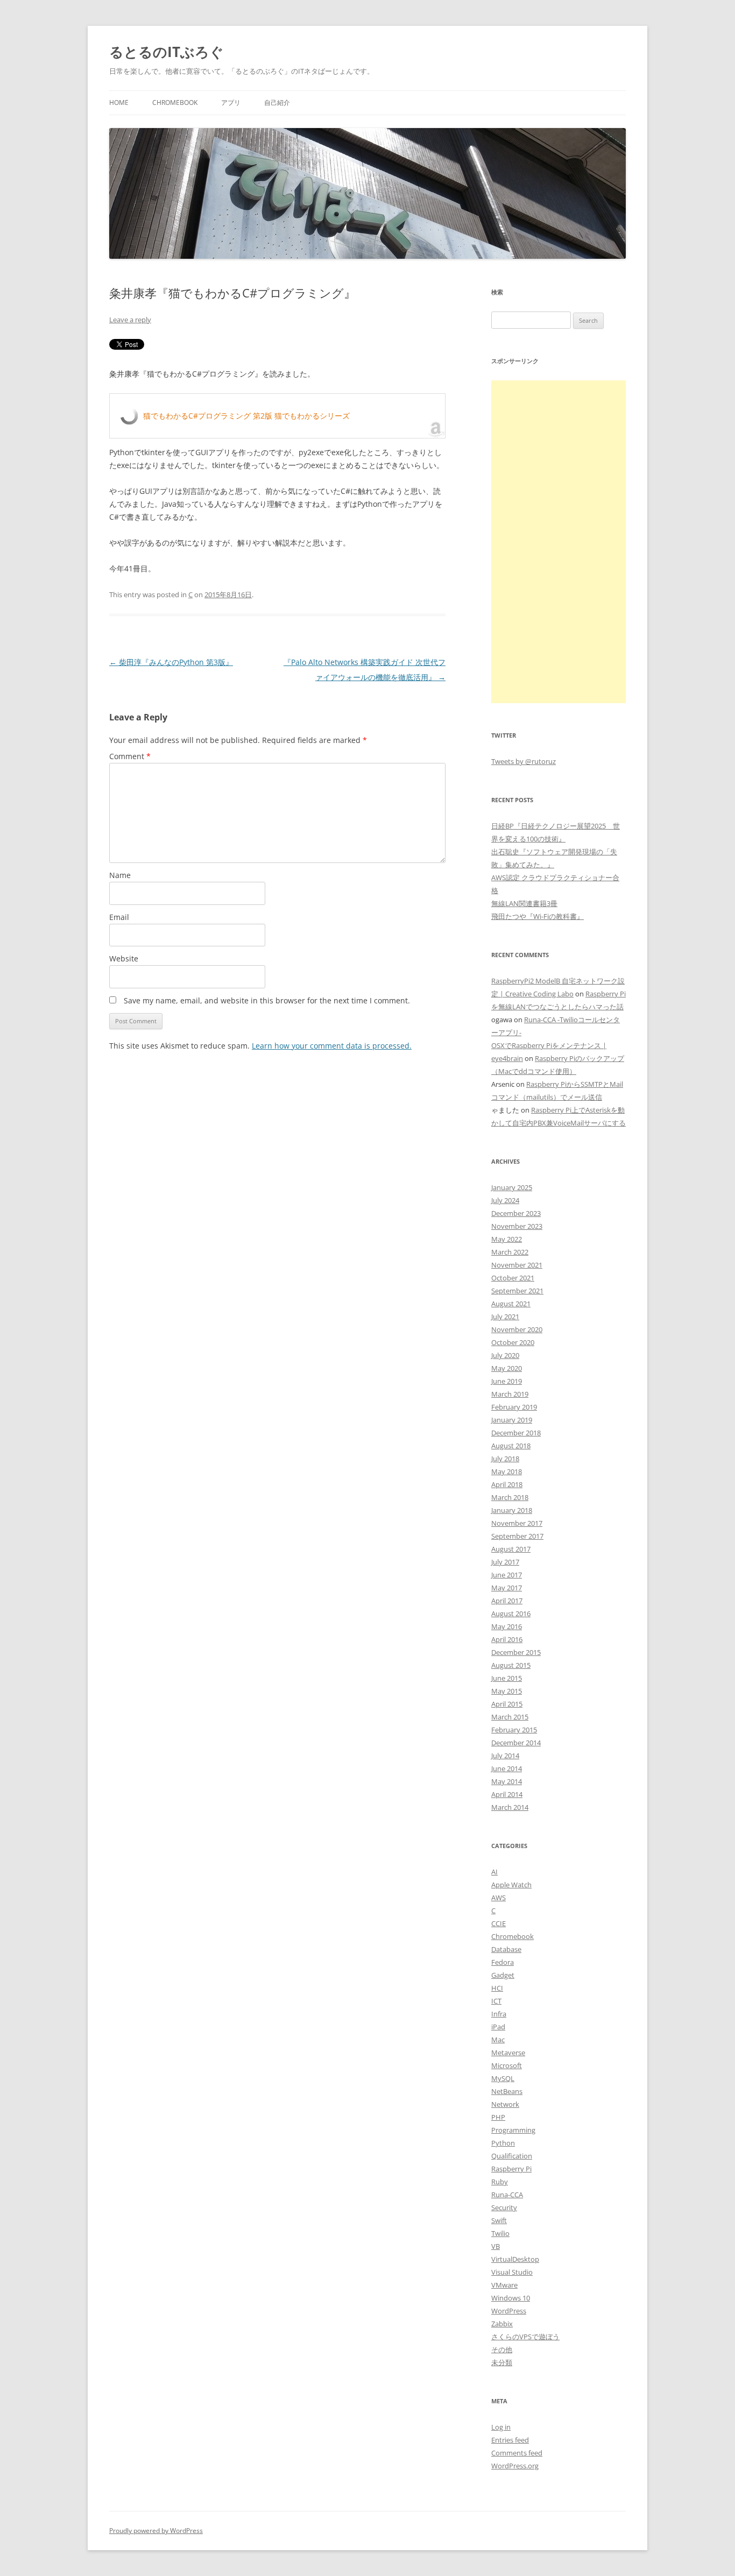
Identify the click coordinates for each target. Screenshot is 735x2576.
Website (124, 958)
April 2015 (507, 1704)
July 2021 (505, 1317)
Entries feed (510, 2440)
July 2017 (505, 1562)
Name (120, 875)
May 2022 (507, 1239)
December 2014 (516, 1743)
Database (506, 1949)
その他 (502, 2349)
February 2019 (514, 1407)
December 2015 (516, 1652)
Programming (513, 2130)
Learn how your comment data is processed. (332, 1046)
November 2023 (517, 1226)
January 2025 (512, 1187)
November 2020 (517, 1329)
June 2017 (507, 1575)
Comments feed (517, 2453)
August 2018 (511, 1446)
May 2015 (507, 1691)
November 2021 (517, 1265)
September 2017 (517, 1536)
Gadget (503, 1975)
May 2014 (507, 1781)
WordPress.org (515, 2466)
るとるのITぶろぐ (167, 52)
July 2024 (505, 1200)
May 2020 (507, 1368)
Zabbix (502, 2324)
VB (496, 2246)
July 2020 (505, 1355)
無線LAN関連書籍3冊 (524, 903)
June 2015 (507, 1678)
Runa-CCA (507, 2195)
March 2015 (510, 1717)
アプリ (231, 102)
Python (503, 2143)
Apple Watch (511, 1885)
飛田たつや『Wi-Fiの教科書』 (538, 916)
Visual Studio (512, 2272)
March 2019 (510, 1394)
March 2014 (510, 1807)
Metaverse (508, 2053)
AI (494, 1872)
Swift (499, 2220)
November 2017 (517, 1523)
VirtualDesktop (515, 2259)
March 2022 (510, 1252)
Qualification (512, 2156)
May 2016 (507, 1626)
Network (505, 2104)
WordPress (509, 2311)
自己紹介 (277, 102)
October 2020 (513, 1342)
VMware (504, 2285)
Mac (498, 2040)
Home (119, 102)
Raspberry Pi (511, 2169)
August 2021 (511, 1304)
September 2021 (517, 1291)
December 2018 (516, 1433)
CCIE (499, 1923)
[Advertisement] (559, 542)
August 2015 (511, 1665)
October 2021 (513, 1278)
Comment (130, 756)
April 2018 (507, 1484)
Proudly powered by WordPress (156, 2531)
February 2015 (514, 1730)
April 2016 (507, 1639)
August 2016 (511, 1613)
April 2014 (507, 1794)
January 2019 (512, 1420)
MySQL (503, 2078)
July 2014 (505, 1756)
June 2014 (507, 1768)
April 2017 (507, 1601)
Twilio (500, 2233)
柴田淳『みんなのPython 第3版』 (171, 662)
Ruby (500, 2182)
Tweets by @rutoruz (524, 761)
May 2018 (507, 1471)
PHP (498, 2117)
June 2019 (507, 1381)
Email (119, 917)
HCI (497, 1988)
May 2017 (507, 1588)
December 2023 (516, 1213)
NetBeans (507, 2091)
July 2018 (505, 1459)
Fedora (503, 1962)
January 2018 (512, 1510)
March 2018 (510, 1497)
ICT (496, 2001)
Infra (499, 2014)
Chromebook (175, 102)
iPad (498, 2027)
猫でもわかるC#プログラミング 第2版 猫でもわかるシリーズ (246, 416)
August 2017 (511, 1549)
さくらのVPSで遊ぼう (525, 2337)
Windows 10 (511, 2298)
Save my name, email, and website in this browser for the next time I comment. (267, 1000)
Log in (501, 2427)
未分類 (502, 2362)
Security (504, 2207)
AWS (499, 1898)
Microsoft (507, 2065)
